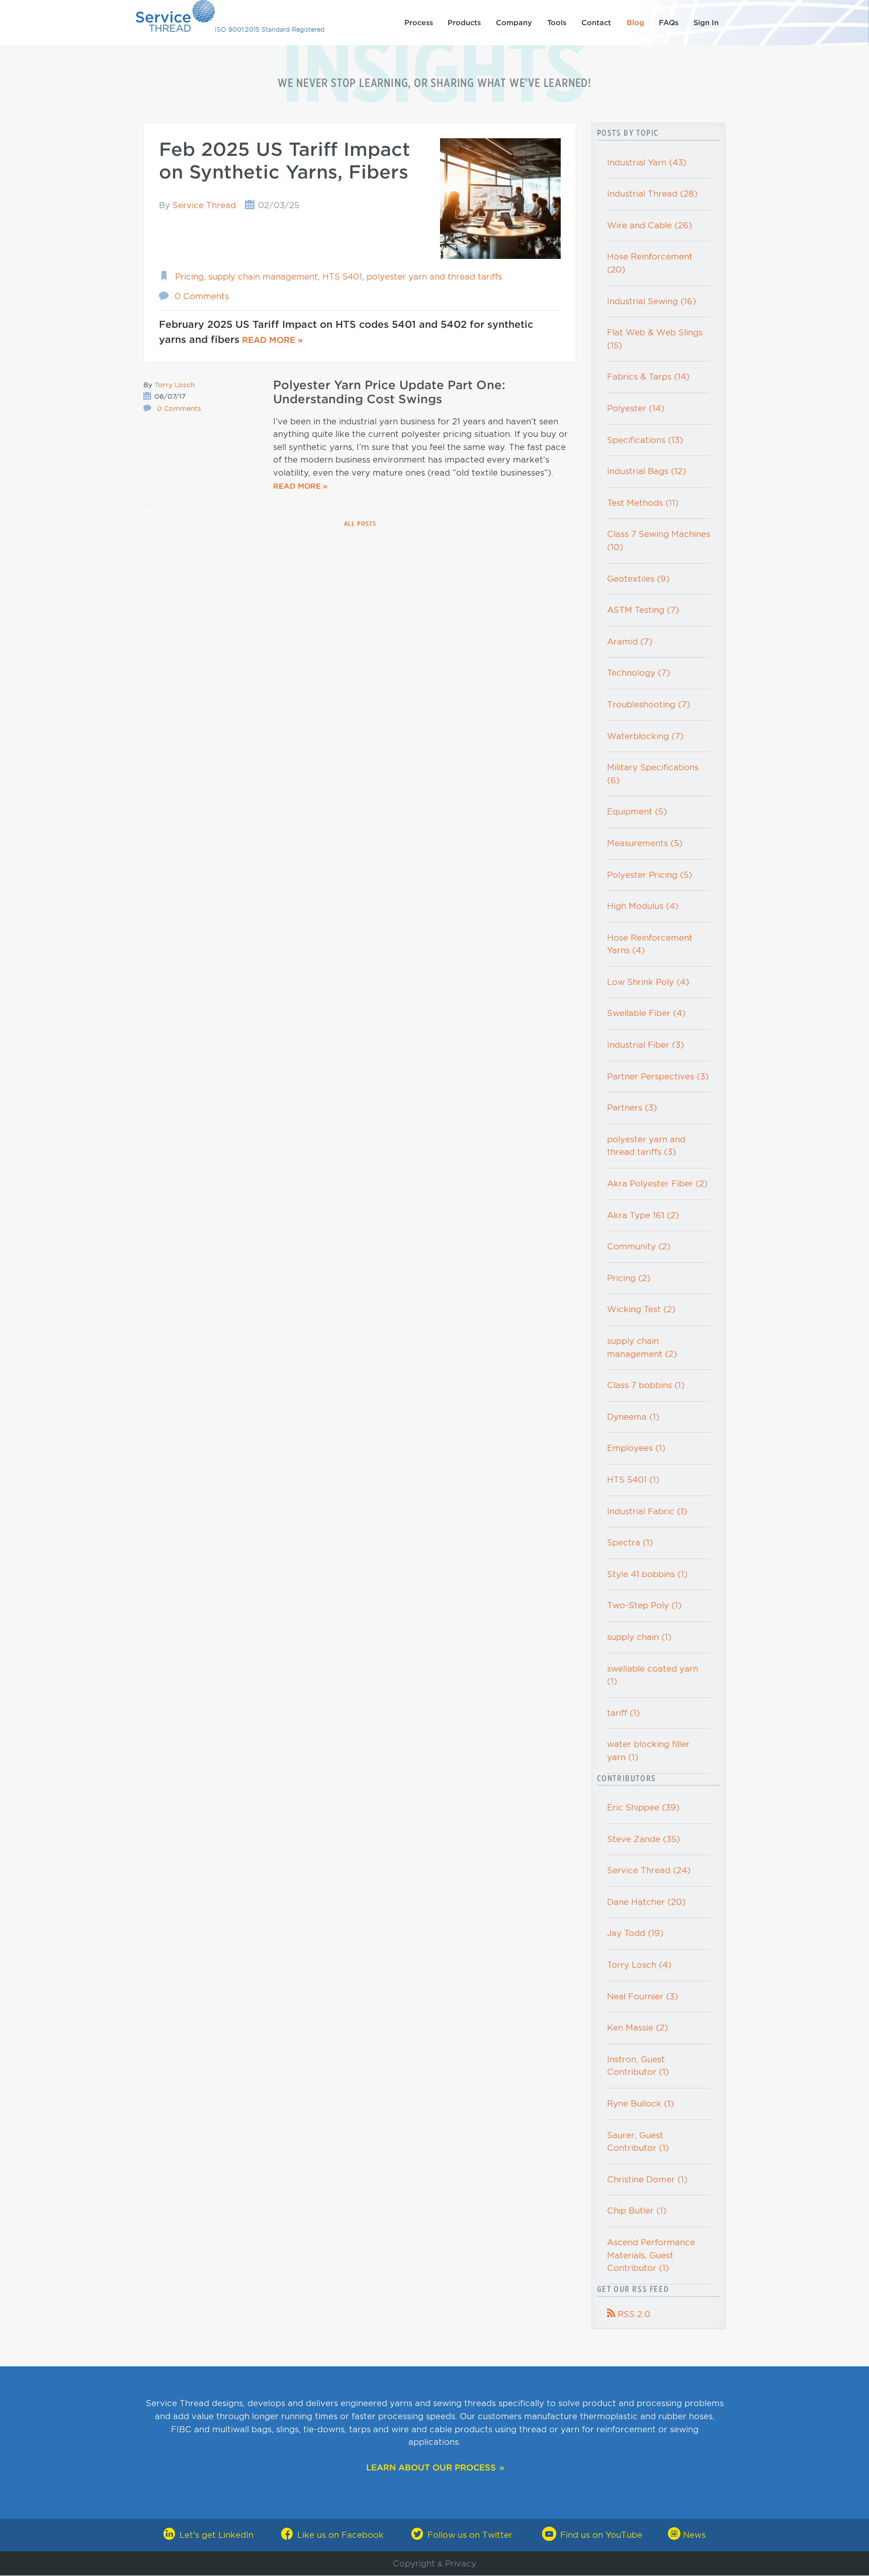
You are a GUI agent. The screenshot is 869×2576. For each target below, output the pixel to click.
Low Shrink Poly (648, 982)
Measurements (645, 843)
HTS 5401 (342, 277)
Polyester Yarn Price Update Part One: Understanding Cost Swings (389, 392)
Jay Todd (635, 1933)
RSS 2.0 (629, 2314)
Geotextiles (638, 579)
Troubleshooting (648, 705)
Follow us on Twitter (470, 2535)
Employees (636, 1448)
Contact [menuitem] (596, 23)
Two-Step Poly (644, 1605)
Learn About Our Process (431, 2468)
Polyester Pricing (649, 875)
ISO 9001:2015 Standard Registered (270, 29)
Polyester (636, 408)
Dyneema (633, 1417)
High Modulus (643, 906)
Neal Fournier (642, 1997)
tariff (623, 1713)
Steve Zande (643, 1839)
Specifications (645, 440)
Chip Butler (637, 2211)
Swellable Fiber (646, 1013)
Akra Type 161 (643, 1215)
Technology (638, 673)
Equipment (637, 812)
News (693, 2535)
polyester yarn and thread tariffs (434, 277)
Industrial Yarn (647, 163)
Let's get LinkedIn (216, 2535)
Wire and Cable (649, 225)
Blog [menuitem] (635, 23)
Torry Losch (175, 385)
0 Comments (202, 296)
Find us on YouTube (601, 2535)
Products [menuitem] (464, 23)
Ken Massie (637, 2028)
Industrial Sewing (651, 301)
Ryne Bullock (640, 2104)
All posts (360, 524)
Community (639, 1247)
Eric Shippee (643, 1808)
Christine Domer (647, 2180)
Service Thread (204, 205)
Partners (632, 1108)
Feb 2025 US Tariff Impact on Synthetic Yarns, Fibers (285, 161)
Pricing (189, 277)
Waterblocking (645, 736)
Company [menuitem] (514, 23)
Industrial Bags (646, 471)
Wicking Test (641, 1309)
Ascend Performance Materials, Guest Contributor (651, 2255)
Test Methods (643, 503)
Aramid (630, 642)
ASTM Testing (643, 610)
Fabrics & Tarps (648, 377)
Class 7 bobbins (646, 1385)
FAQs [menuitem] (669, 23)
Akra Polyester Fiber (657, 1184)
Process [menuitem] (419, 23)
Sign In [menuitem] (706, 23)
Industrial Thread (652, 194)
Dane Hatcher (646, 1902)
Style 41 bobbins (647, 1574)
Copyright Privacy (434, 2564)
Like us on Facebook (340, 2535)
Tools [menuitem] (557, 23)
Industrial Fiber (645, 1045)
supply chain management (263, 277)
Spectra (630, 1543)
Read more (269, 340)
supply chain (639, 1637)
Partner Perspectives (658, 1077)
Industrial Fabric (647, 1511)
